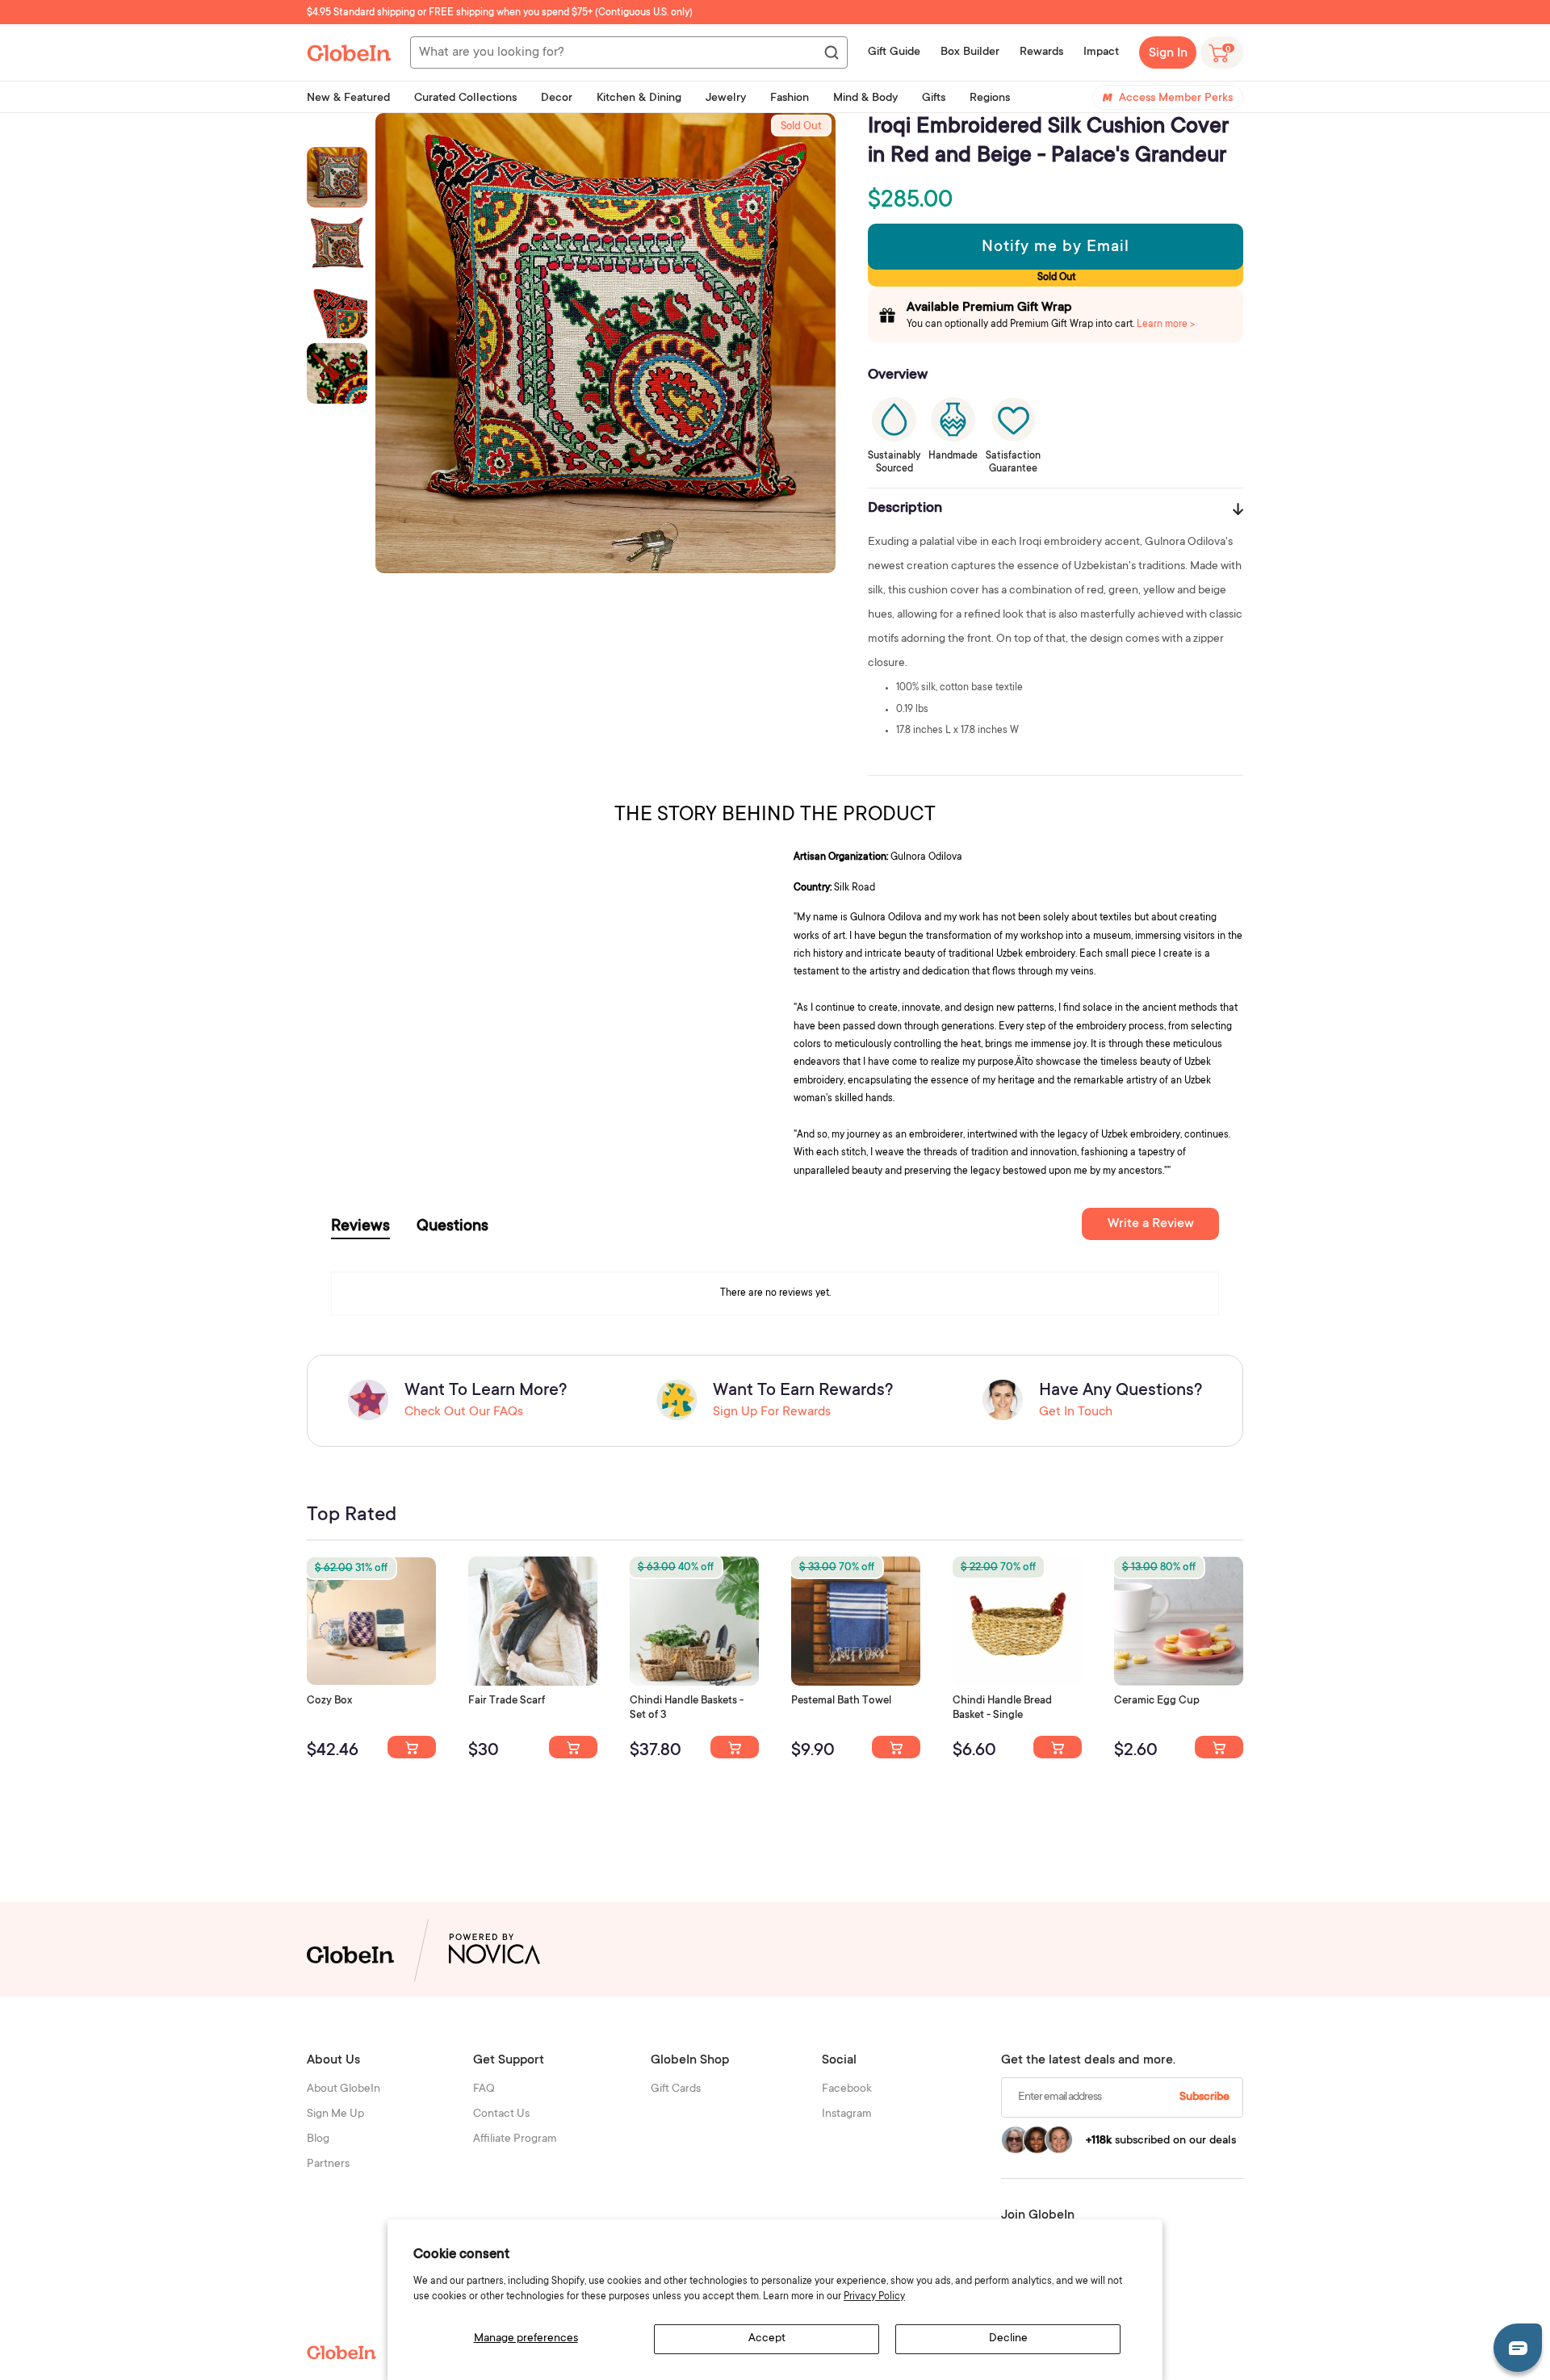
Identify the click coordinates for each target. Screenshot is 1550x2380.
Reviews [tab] (360, 1227)
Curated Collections (465, 98)
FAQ (484, 2089)
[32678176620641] (573, 1747)
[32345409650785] (896, 1747)
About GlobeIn (344, 2089)
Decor (557, 98)
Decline (1008, 2339)
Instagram (847, 2114)
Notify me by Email (1056, 248)
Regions (990, 98)
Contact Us (501, 2114)
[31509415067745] (1219, 1747)
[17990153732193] (412, 1747)
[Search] (831, 53)
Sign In (1168, 53)
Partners (328, 2164)
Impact (1101, 52)
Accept (767, 2339)
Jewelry (726, 98)
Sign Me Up (335, 2114)
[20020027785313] (1058, 1747)
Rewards (1041, 52)
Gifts (934, 98)
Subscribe (1204, 2097)
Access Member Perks (1176, 98)
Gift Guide (894, 52)
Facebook (847, 2089)
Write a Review (1151, 1224)
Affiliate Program (515, 2139)
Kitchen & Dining (639, 98)
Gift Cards (676, 2089)
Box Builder (970, 52)
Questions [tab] (452, 1227)
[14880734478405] (735, 1747)
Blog (318, 2139)
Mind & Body (865, 98)
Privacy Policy (874, 2297)
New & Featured (348, 98)
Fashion (790, 98)
